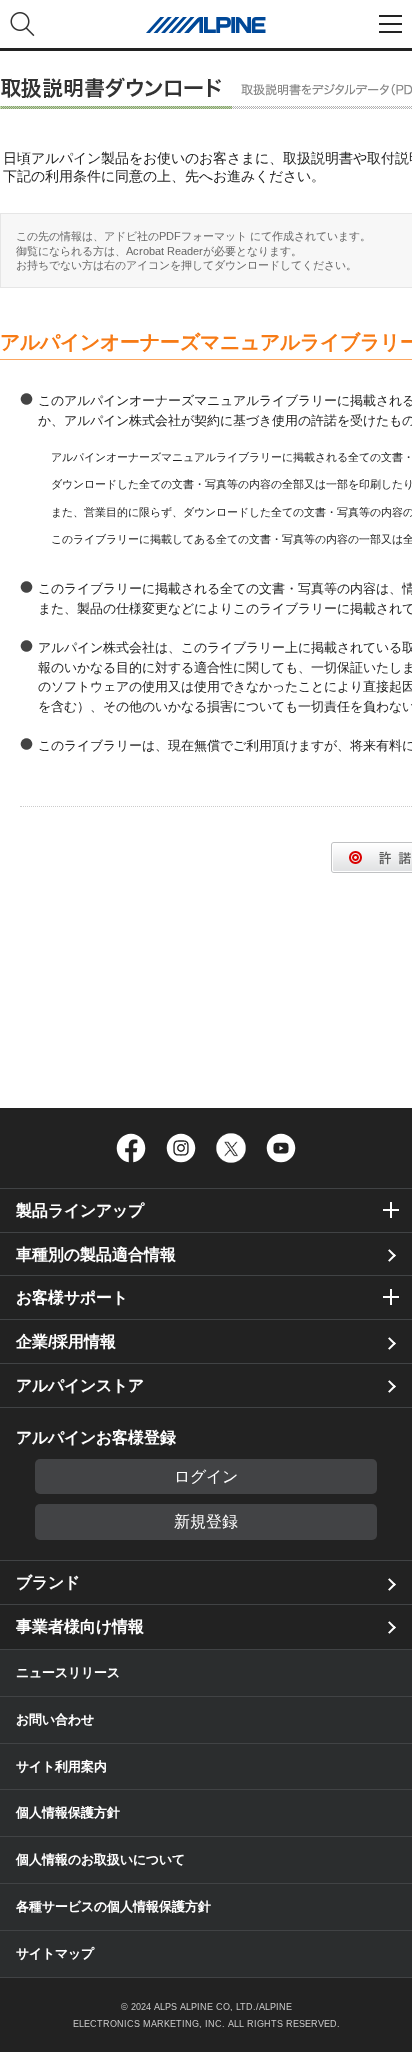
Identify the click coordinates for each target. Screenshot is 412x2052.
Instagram (181, 1148)
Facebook (131, 1148)
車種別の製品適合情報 (96, 1254)
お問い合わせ (55, 1719)
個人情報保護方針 (68, 1812)
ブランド (48, 1582)
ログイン (206, 1476)
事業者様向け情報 (80, 1626)
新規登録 (206, 1521)
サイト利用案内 (61, 1766)
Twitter (231, 1148)
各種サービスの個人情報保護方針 (113, 1906)
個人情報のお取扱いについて (100, 1859)
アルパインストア (80, 1385)
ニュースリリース (68, 1672)
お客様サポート (72, 1297)
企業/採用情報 (66, 1341)
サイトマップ (55, 1953)
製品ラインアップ (80, 1210)
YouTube (281, 1148)
